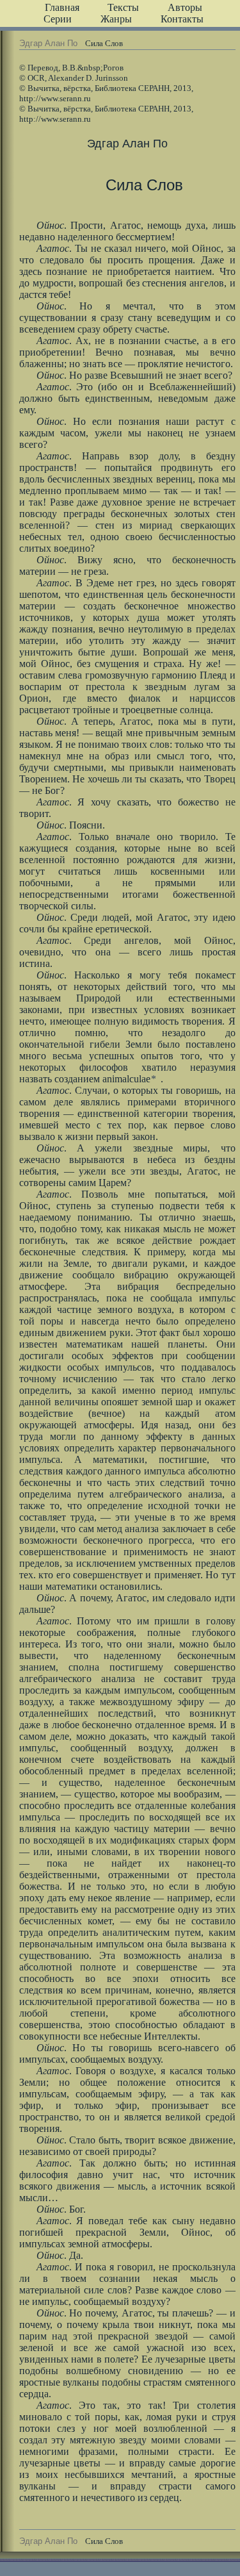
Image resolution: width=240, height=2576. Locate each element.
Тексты (123, 7)
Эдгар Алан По (48, 43)
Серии (58, 19)
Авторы (185, 7)
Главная (62, 7)
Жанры (116, 19)
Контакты (182, 19)
